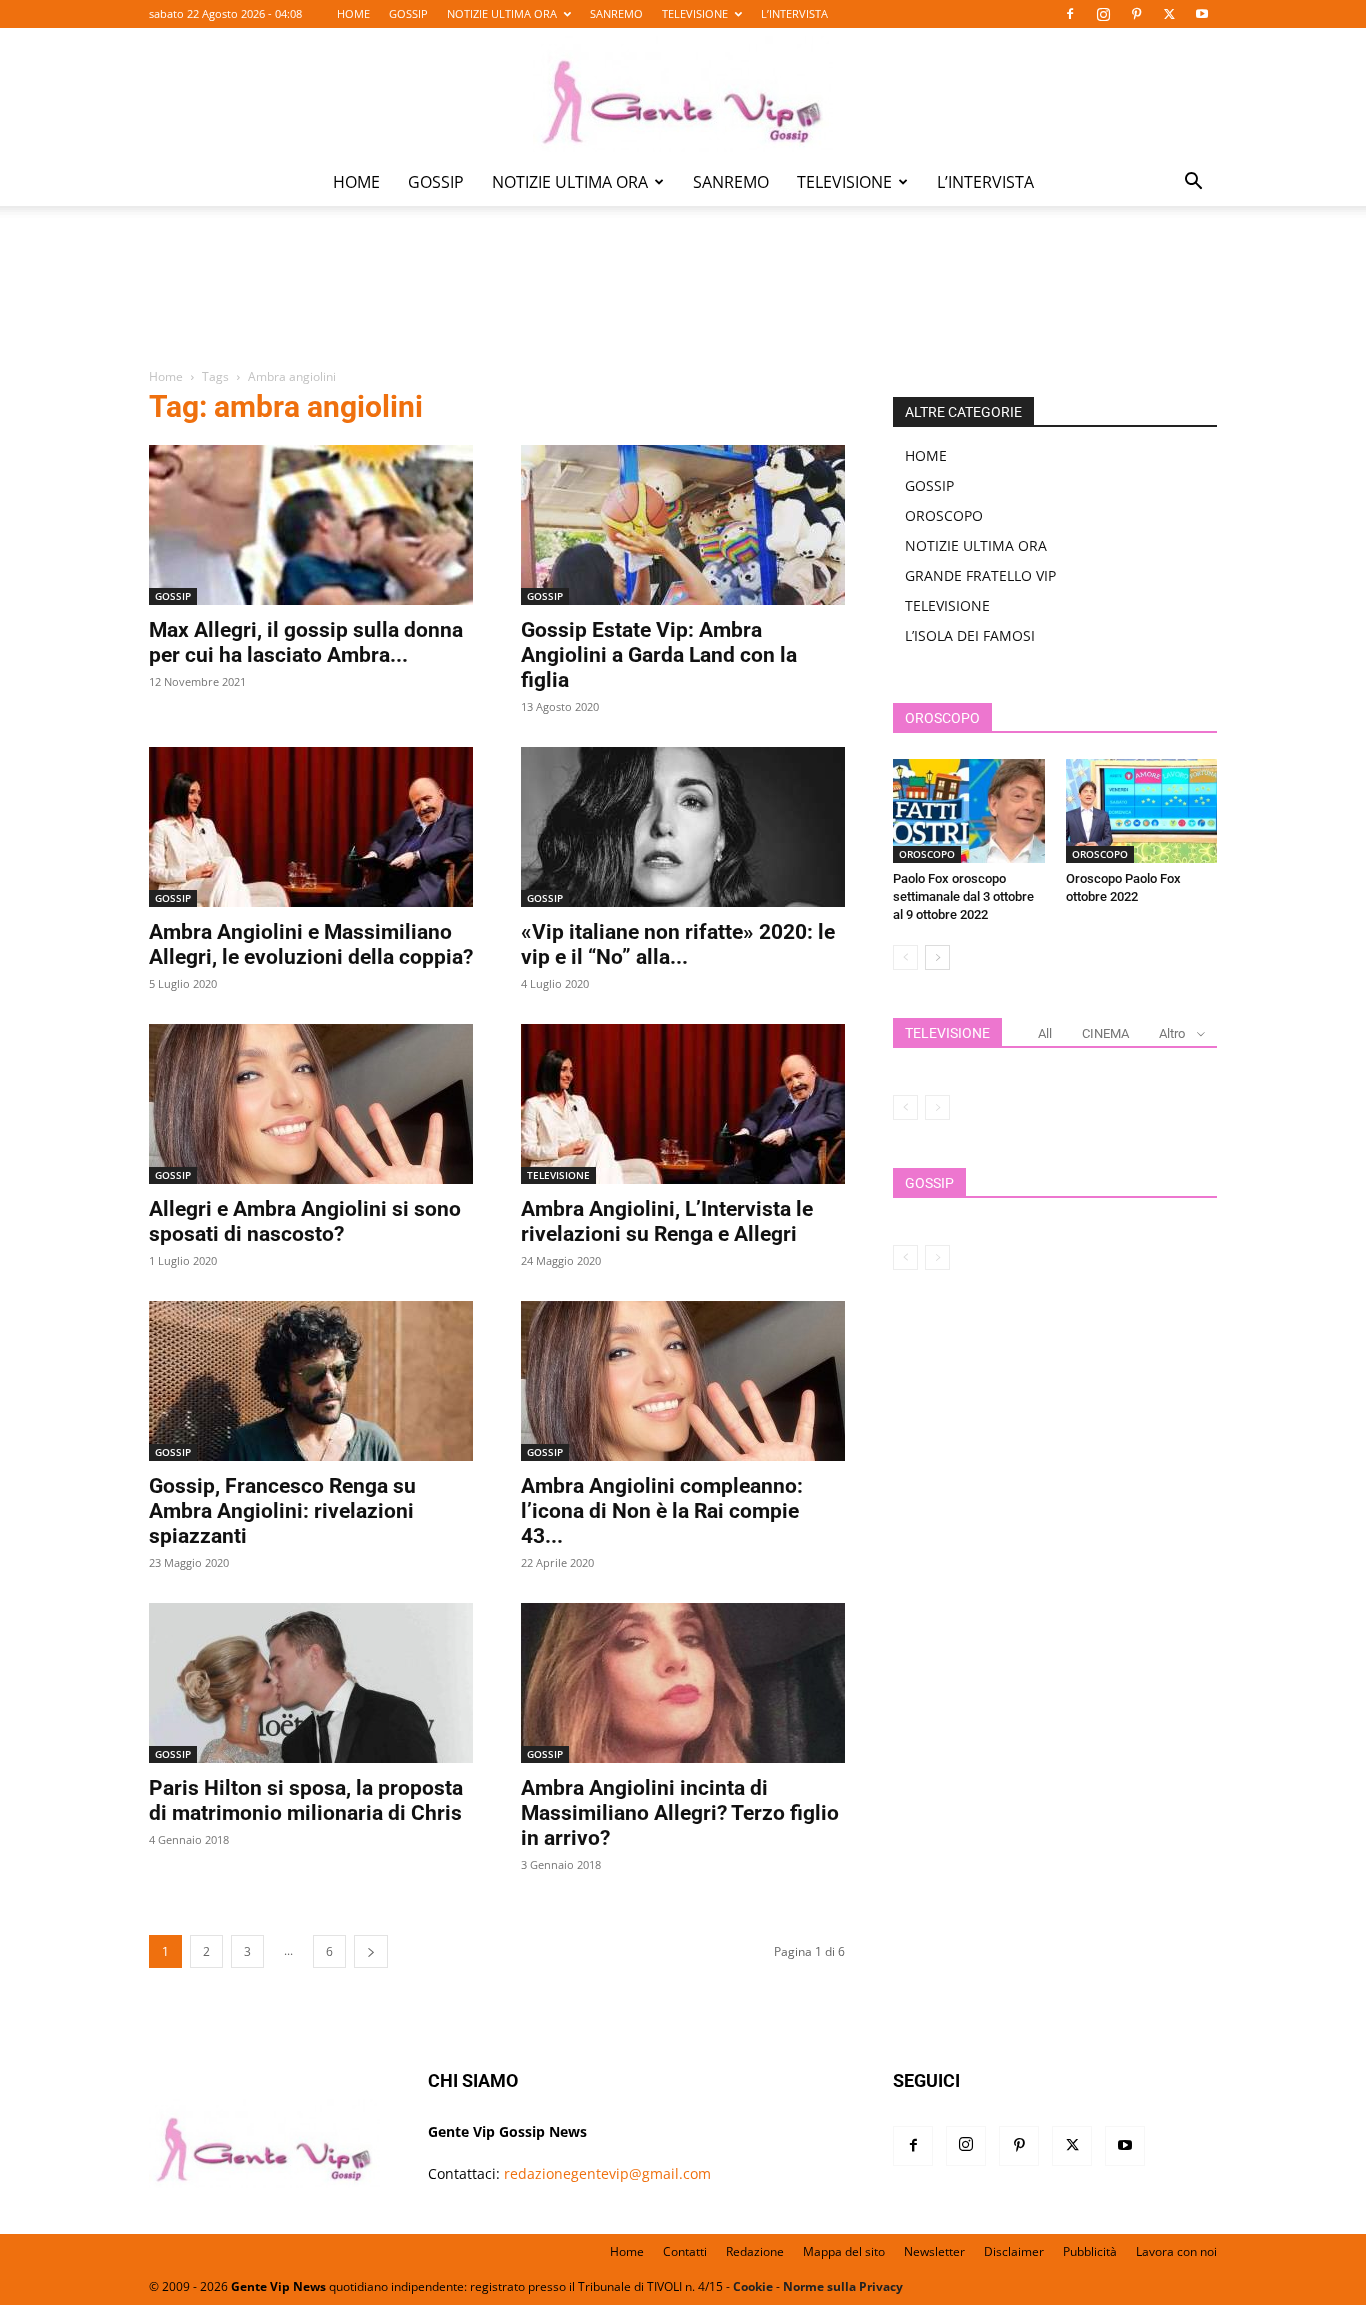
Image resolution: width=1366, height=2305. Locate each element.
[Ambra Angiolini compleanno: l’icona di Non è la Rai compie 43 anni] (683, 1381)
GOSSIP (408, 13)
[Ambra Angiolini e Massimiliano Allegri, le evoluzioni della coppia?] (311, 827)
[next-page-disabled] (937, 1107)
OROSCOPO (944, 515)
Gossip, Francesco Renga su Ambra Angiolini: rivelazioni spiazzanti (282, 1511)
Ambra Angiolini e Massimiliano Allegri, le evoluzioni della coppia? (311, 944)
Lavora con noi (1176, 2251)
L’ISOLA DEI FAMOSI (970, 635)
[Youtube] (1202, 14)
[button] (1193, 183)
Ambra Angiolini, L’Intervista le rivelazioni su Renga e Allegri (667, 1221)
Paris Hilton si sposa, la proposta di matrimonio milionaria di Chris (306, 1800)
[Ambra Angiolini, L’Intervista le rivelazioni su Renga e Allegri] (683, 1104)
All (1045, 1033)
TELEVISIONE (695, 13)
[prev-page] (905, 957)
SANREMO (616, 13)
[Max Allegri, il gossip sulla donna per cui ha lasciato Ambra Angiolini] (311, 525)
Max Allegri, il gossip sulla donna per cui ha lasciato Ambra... (306, 642)
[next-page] (371, 1951)
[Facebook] (1070, 14)
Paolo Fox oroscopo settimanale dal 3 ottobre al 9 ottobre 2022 (963, 896)
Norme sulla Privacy (843, 2286)
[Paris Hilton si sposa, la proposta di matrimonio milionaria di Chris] (311, 1683)
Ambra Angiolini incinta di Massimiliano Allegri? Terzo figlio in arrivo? (680, 1813)
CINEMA (1105, 1033)
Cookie (753, 2286)
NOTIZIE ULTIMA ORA (502, 13)
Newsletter (934, 2251)
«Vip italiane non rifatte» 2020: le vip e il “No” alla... (678, 944)
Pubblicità (1090, 2251)
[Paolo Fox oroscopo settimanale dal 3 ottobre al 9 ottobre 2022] (969, 811)
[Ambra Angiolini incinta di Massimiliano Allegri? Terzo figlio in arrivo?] (683, 1683)
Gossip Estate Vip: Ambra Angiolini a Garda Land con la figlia (659, 655)
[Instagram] (1103, 14)
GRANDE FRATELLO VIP (980, 575)
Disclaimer (1014, 2251)
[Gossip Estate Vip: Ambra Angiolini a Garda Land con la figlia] (683, 525)
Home (166, 376)
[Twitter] (1169, 14)
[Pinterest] (1136, 14)
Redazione (755, 2251)
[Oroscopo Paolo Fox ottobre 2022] (1142, 811)
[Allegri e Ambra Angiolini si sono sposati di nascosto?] (311, 1104)
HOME (353, 13)
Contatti (685, 2251)
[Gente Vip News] (683, 94)
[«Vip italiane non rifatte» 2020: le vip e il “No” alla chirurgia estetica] (683, 827)
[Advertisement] (683, 301)
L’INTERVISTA (794, 13)
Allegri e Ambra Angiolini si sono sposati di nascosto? (305, 1221)
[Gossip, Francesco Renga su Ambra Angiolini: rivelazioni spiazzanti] (311, 1381)
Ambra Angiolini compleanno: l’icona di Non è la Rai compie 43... (662, 1511)
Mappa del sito (844, 2251)
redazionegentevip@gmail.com (607, 2173)
